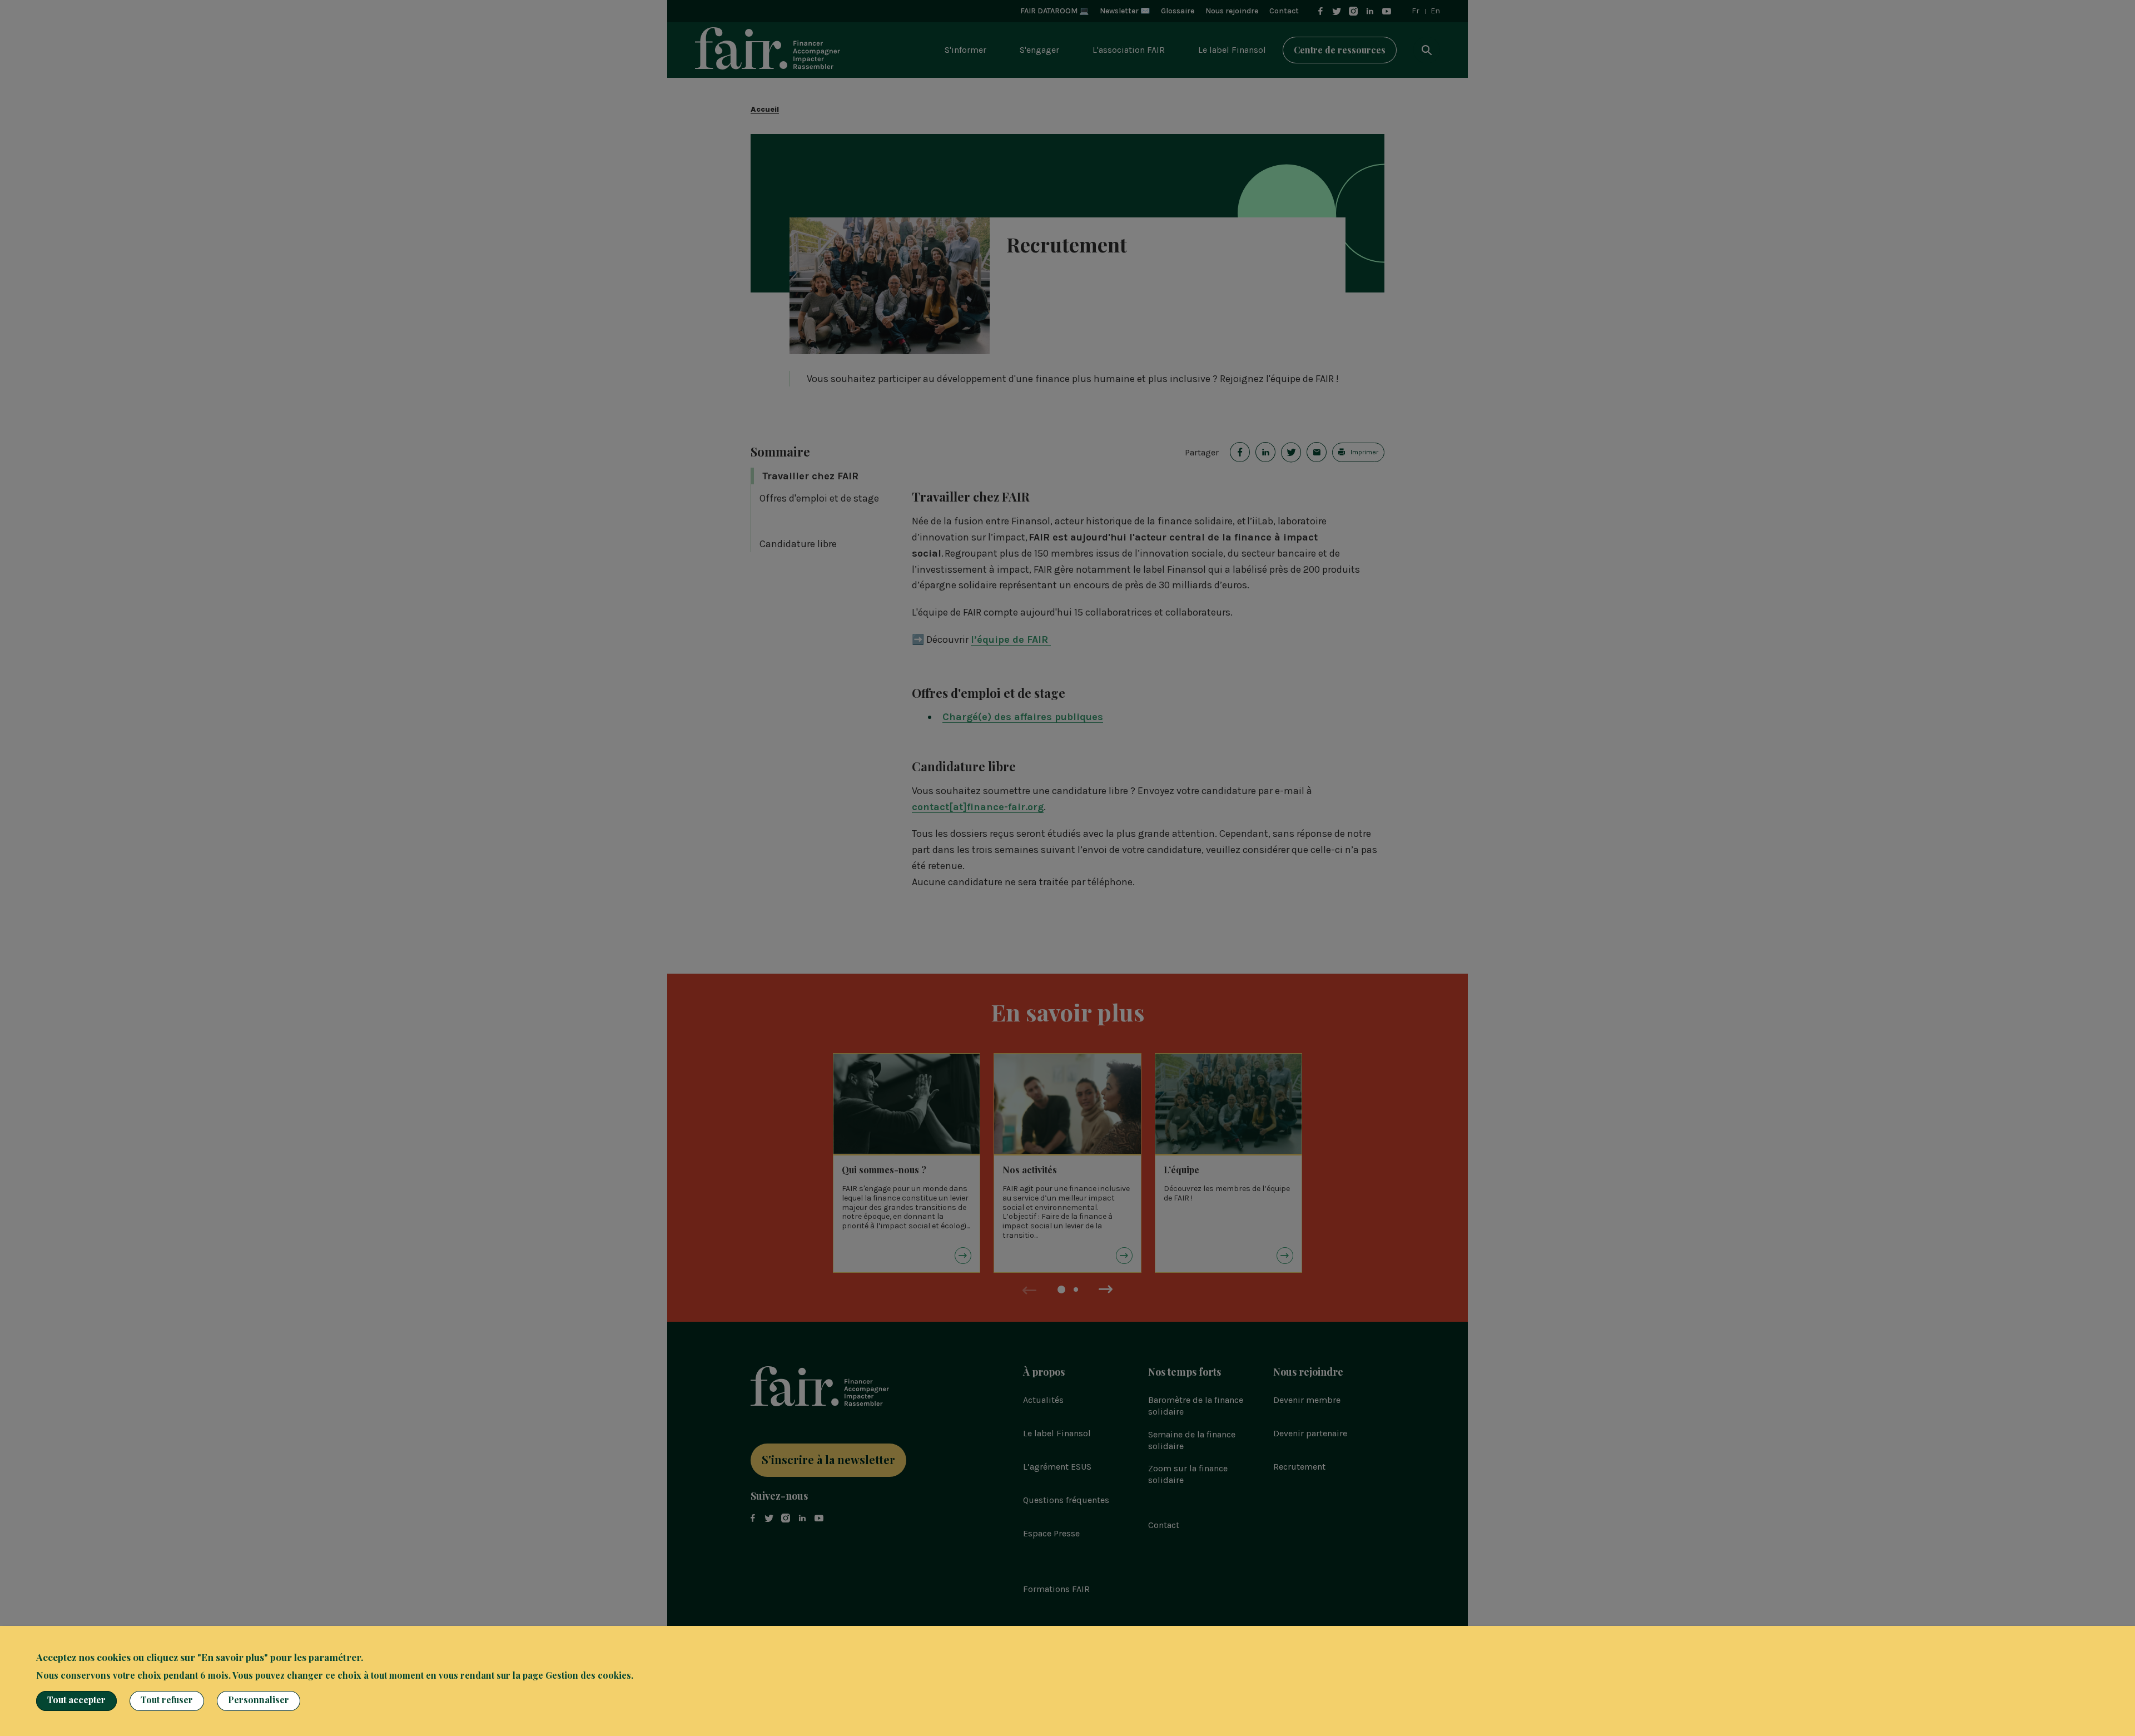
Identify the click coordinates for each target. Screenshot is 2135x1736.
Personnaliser (259, 1700)
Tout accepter (76, 1700)
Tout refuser (167, 1700)
